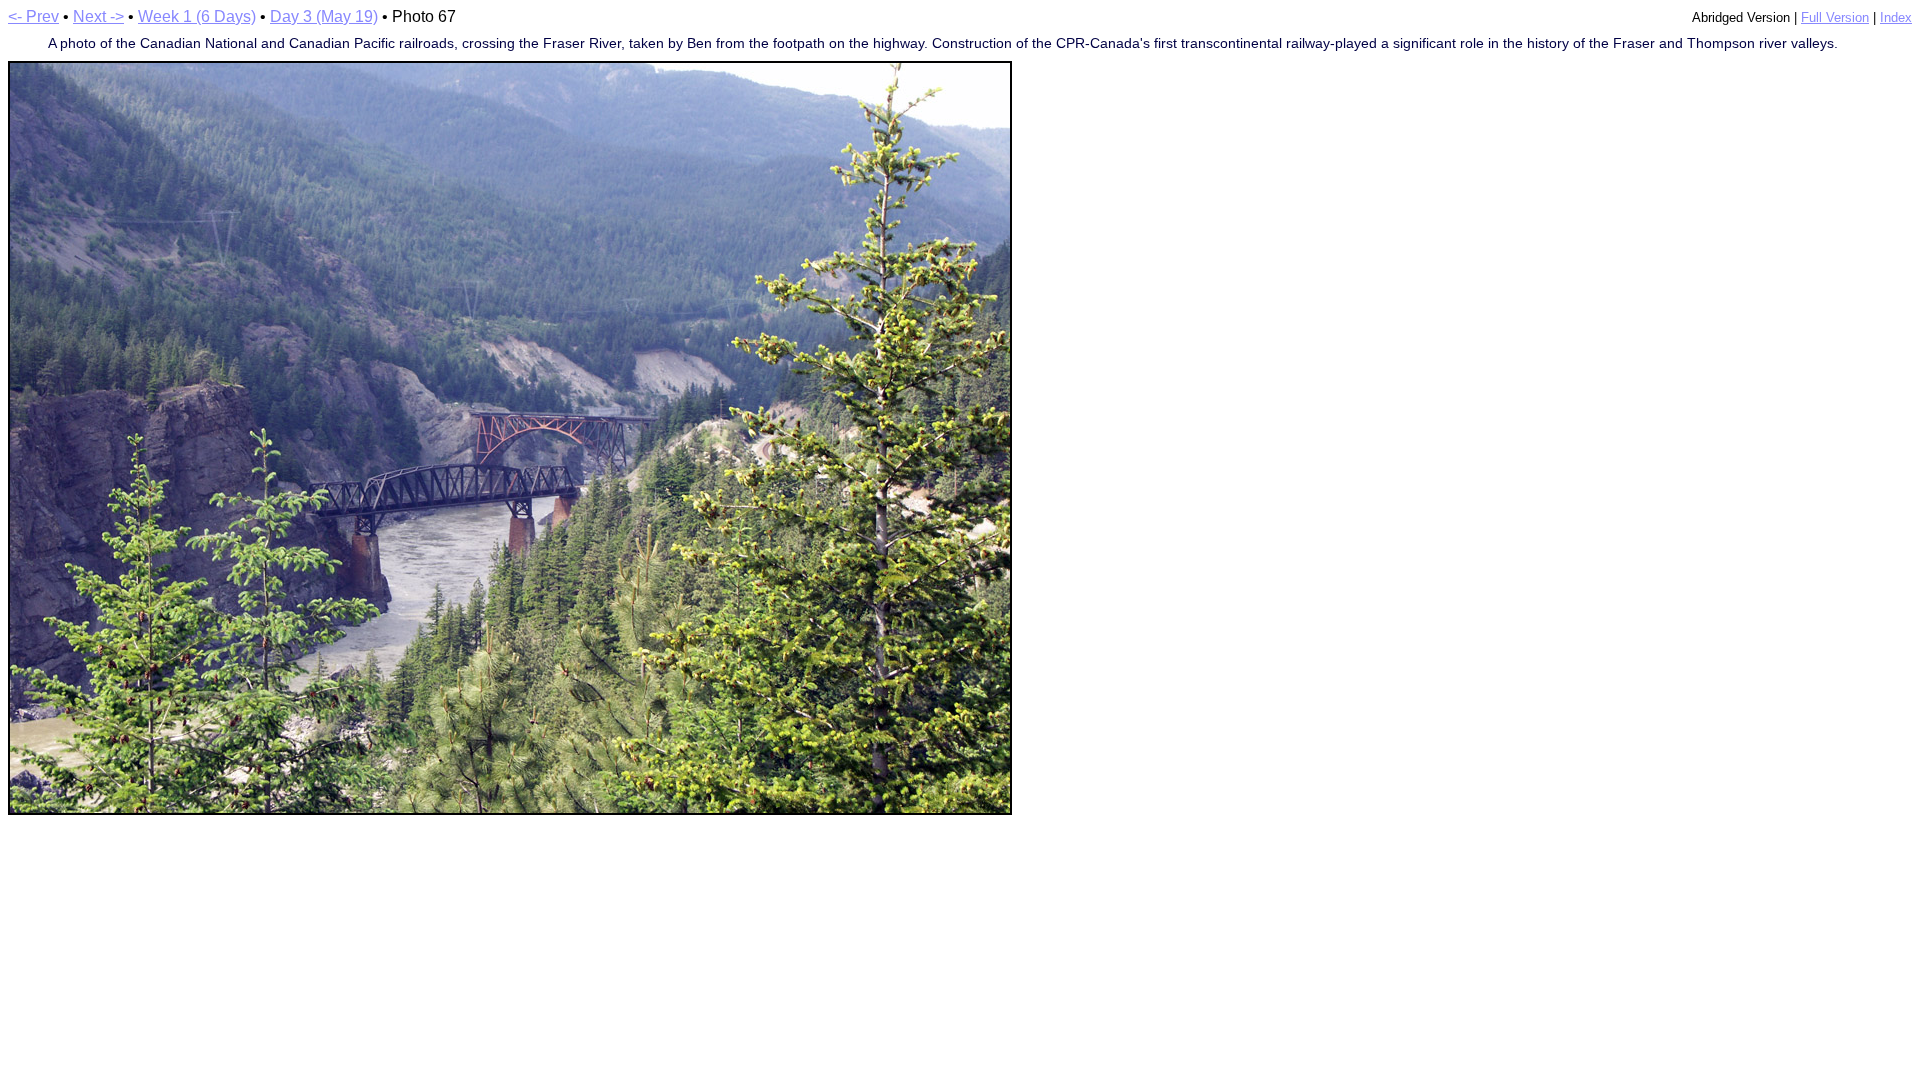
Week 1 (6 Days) (197, 16)
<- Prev (33, 16)
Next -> (98, 16)
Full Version (1835, 17)
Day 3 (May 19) (324, 16)
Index (1896, 17)
